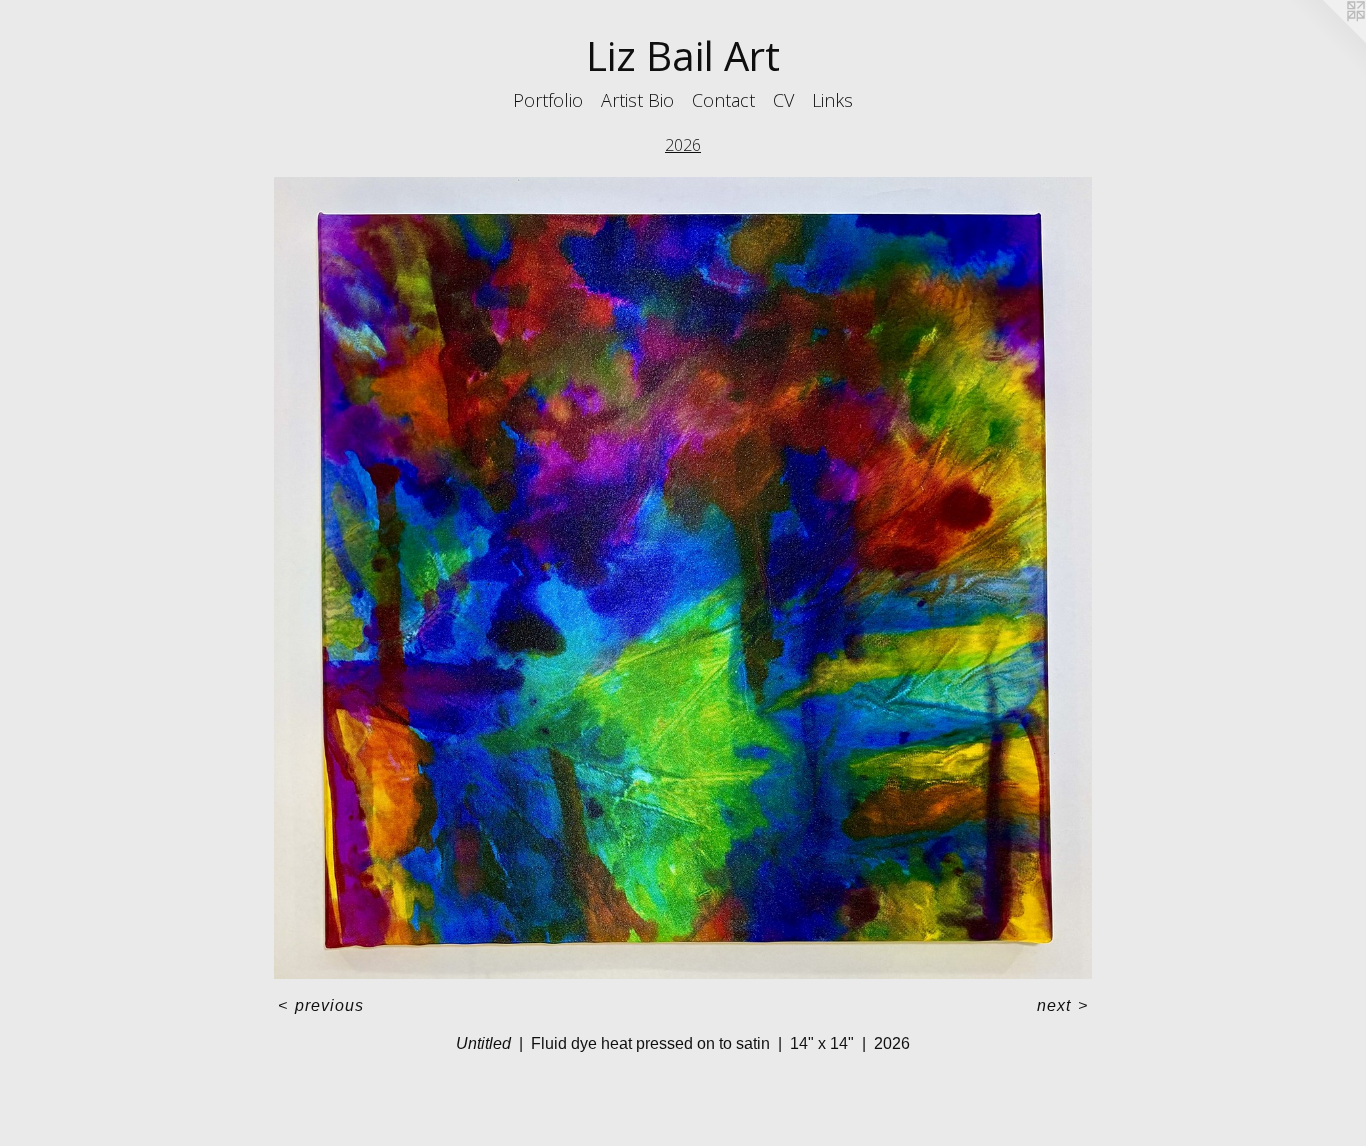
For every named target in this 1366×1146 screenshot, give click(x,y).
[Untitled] (683, 578)
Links (832, 100)
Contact (723, 100)
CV (783, 100)
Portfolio (548, 100)
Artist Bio (637, 100)
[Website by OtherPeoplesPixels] (1326, 40)
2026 (683, 145)
